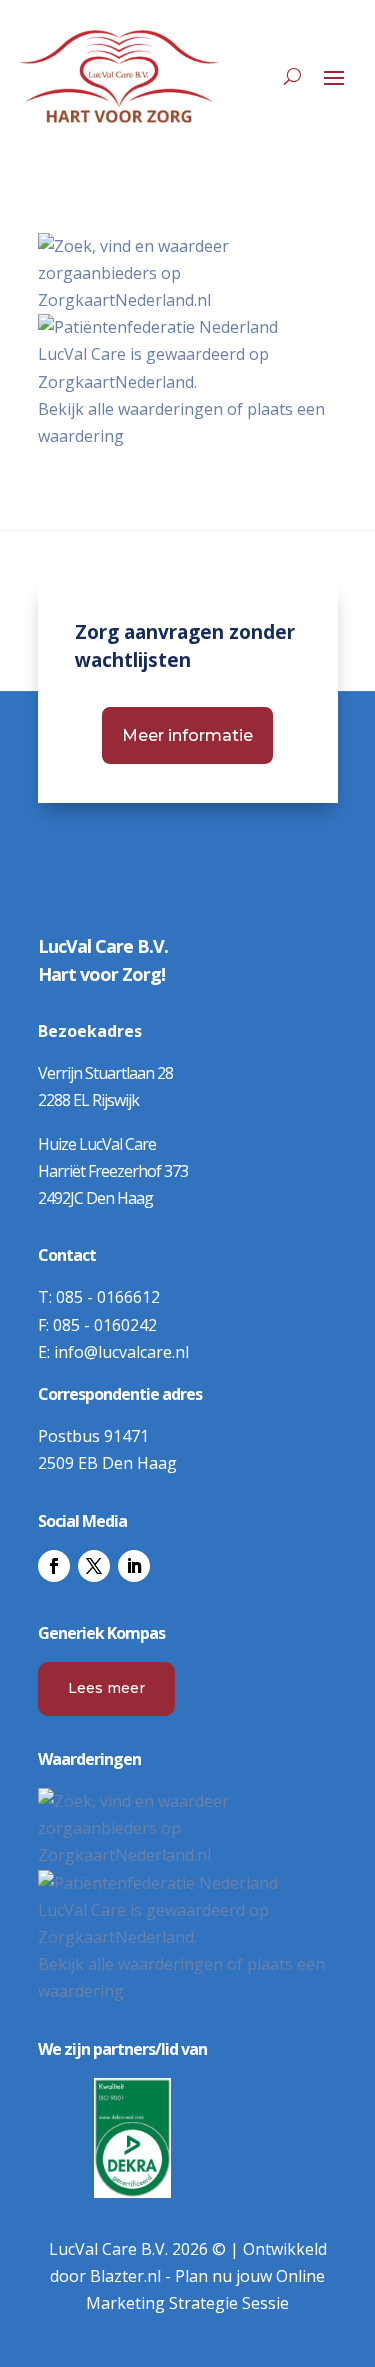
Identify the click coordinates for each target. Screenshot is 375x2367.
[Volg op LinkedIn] (134, 1566)
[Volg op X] (94, 1566)
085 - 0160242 (105, 1325)
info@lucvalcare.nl (121, 1352)
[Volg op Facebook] (54, 1566)
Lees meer (106, 1688)
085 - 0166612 (108, 1297)
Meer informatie (187, 735)
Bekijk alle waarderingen (130, 409)
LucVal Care (82, 354)
